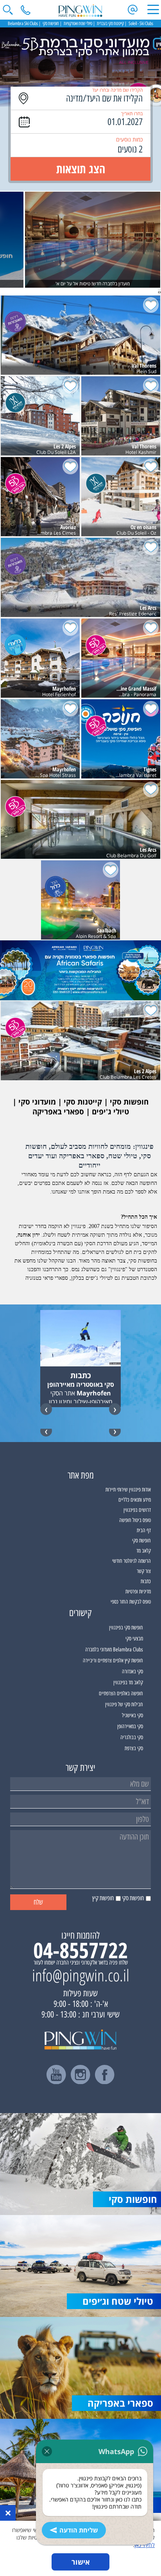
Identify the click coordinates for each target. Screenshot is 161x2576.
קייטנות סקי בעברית (110, 24)
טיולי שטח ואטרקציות (78, 24)
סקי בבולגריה (132, 1737)
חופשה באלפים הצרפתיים (121, 1693)
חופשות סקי (51, 24)
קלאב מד (144, 1551)
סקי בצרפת (134, 1748)
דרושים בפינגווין (137, 1510)
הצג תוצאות (81, 169)
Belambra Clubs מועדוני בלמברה (114, 1650)
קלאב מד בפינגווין (128, 1683)
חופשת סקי (141, 1541)
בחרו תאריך (132, 113)
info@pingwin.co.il (81, 1975)
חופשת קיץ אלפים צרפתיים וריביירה (113, 1661)
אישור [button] (81, 2562)
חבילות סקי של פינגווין (124, 1704)
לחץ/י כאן (145, 2545)
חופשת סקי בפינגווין (126, 1628)
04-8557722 (80, 1950)
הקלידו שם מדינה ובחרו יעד (117, 90)
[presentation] (160, 292)
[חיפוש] (8, 10)
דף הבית (144, 1530)
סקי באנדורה (132, 1672)
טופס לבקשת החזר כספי (131, 1602)
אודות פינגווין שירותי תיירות (128, 1490)
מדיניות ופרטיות (138, 1592)
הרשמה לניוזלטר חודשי (131, 1561)
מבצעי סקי (134, 1639)
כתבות (146, 1581)
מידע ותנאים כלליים (135, 1500)
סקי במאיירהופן (130, 1726)
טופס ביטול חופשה (135, 1520)
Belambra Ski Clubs (23, 24)
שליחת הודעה (79, 2530)
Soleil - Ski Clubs (141, 24)
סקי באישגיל (132, 1715)
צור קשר (144, 1571)
